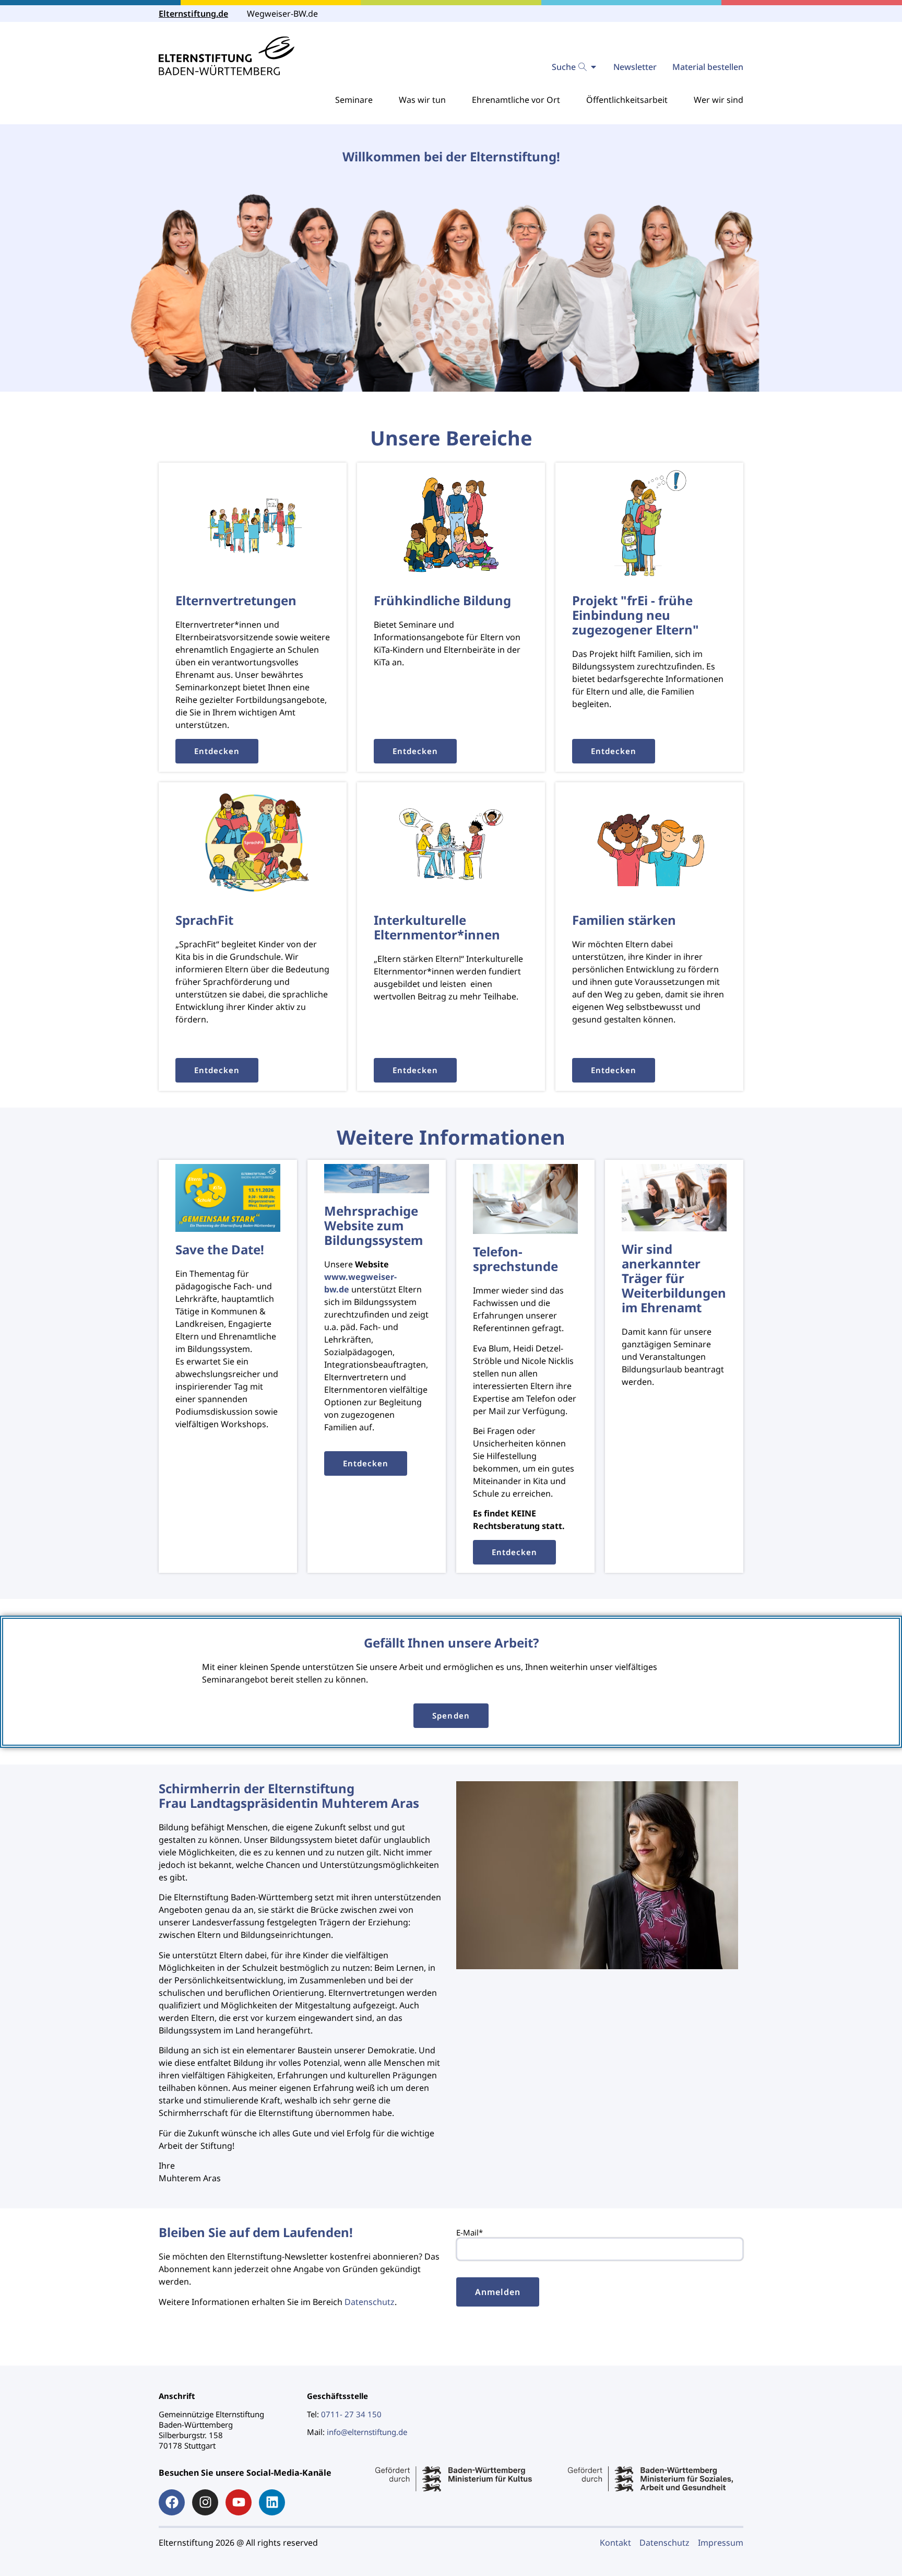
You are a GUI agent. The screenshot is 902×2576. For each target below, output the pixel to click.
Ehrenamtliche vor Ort (516, 100)
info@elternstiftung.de (367, 2432)
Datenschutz (370, 2302)
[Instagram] (205, 2502)
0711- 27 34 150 (351, 2414)
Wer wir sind (719, 100)
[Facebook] (172, 2502)
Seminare (354, 100)
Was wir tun (422, 100)
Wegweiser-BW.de (282, 14)
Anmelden (498, 2292)
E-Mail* (470, 2232)
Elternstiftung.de (193, 14)
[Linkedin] (272, 2502)
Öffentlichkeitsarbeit (627, 100)
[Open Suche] (594, 67)
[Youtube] (239, 2502)
